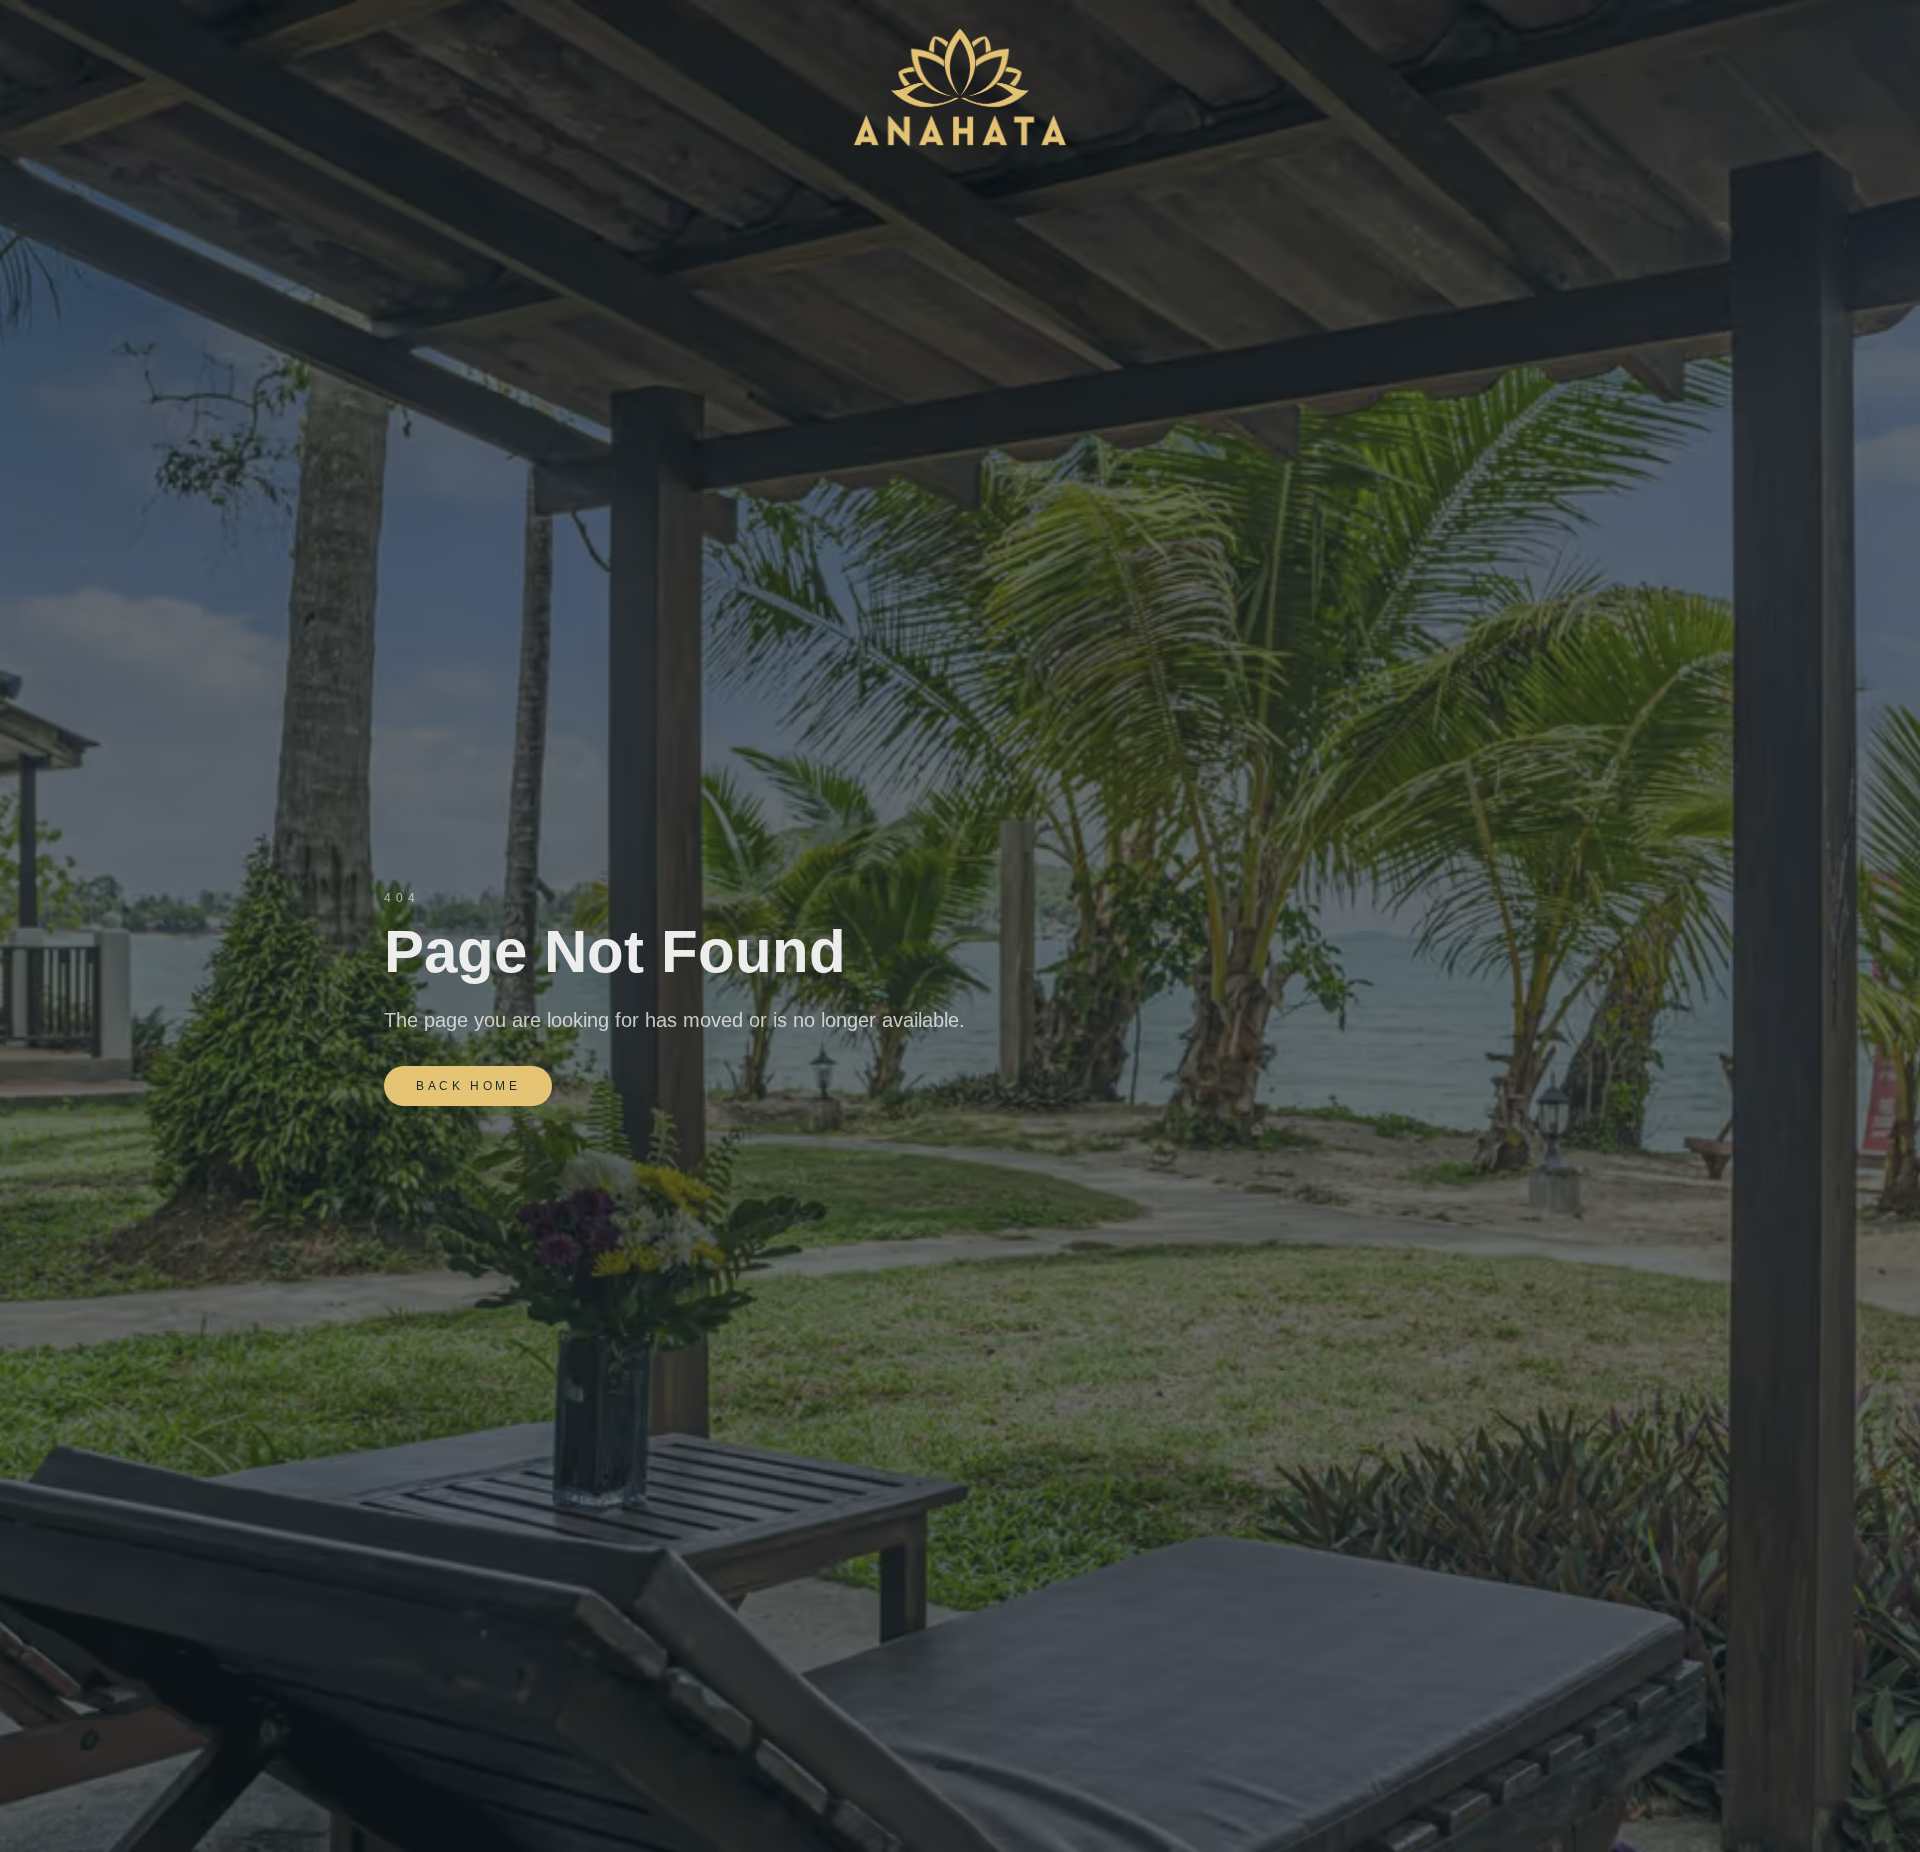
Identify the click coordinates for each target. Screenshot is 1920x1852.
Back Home (468, 1086)
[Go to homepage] (959, 88)
